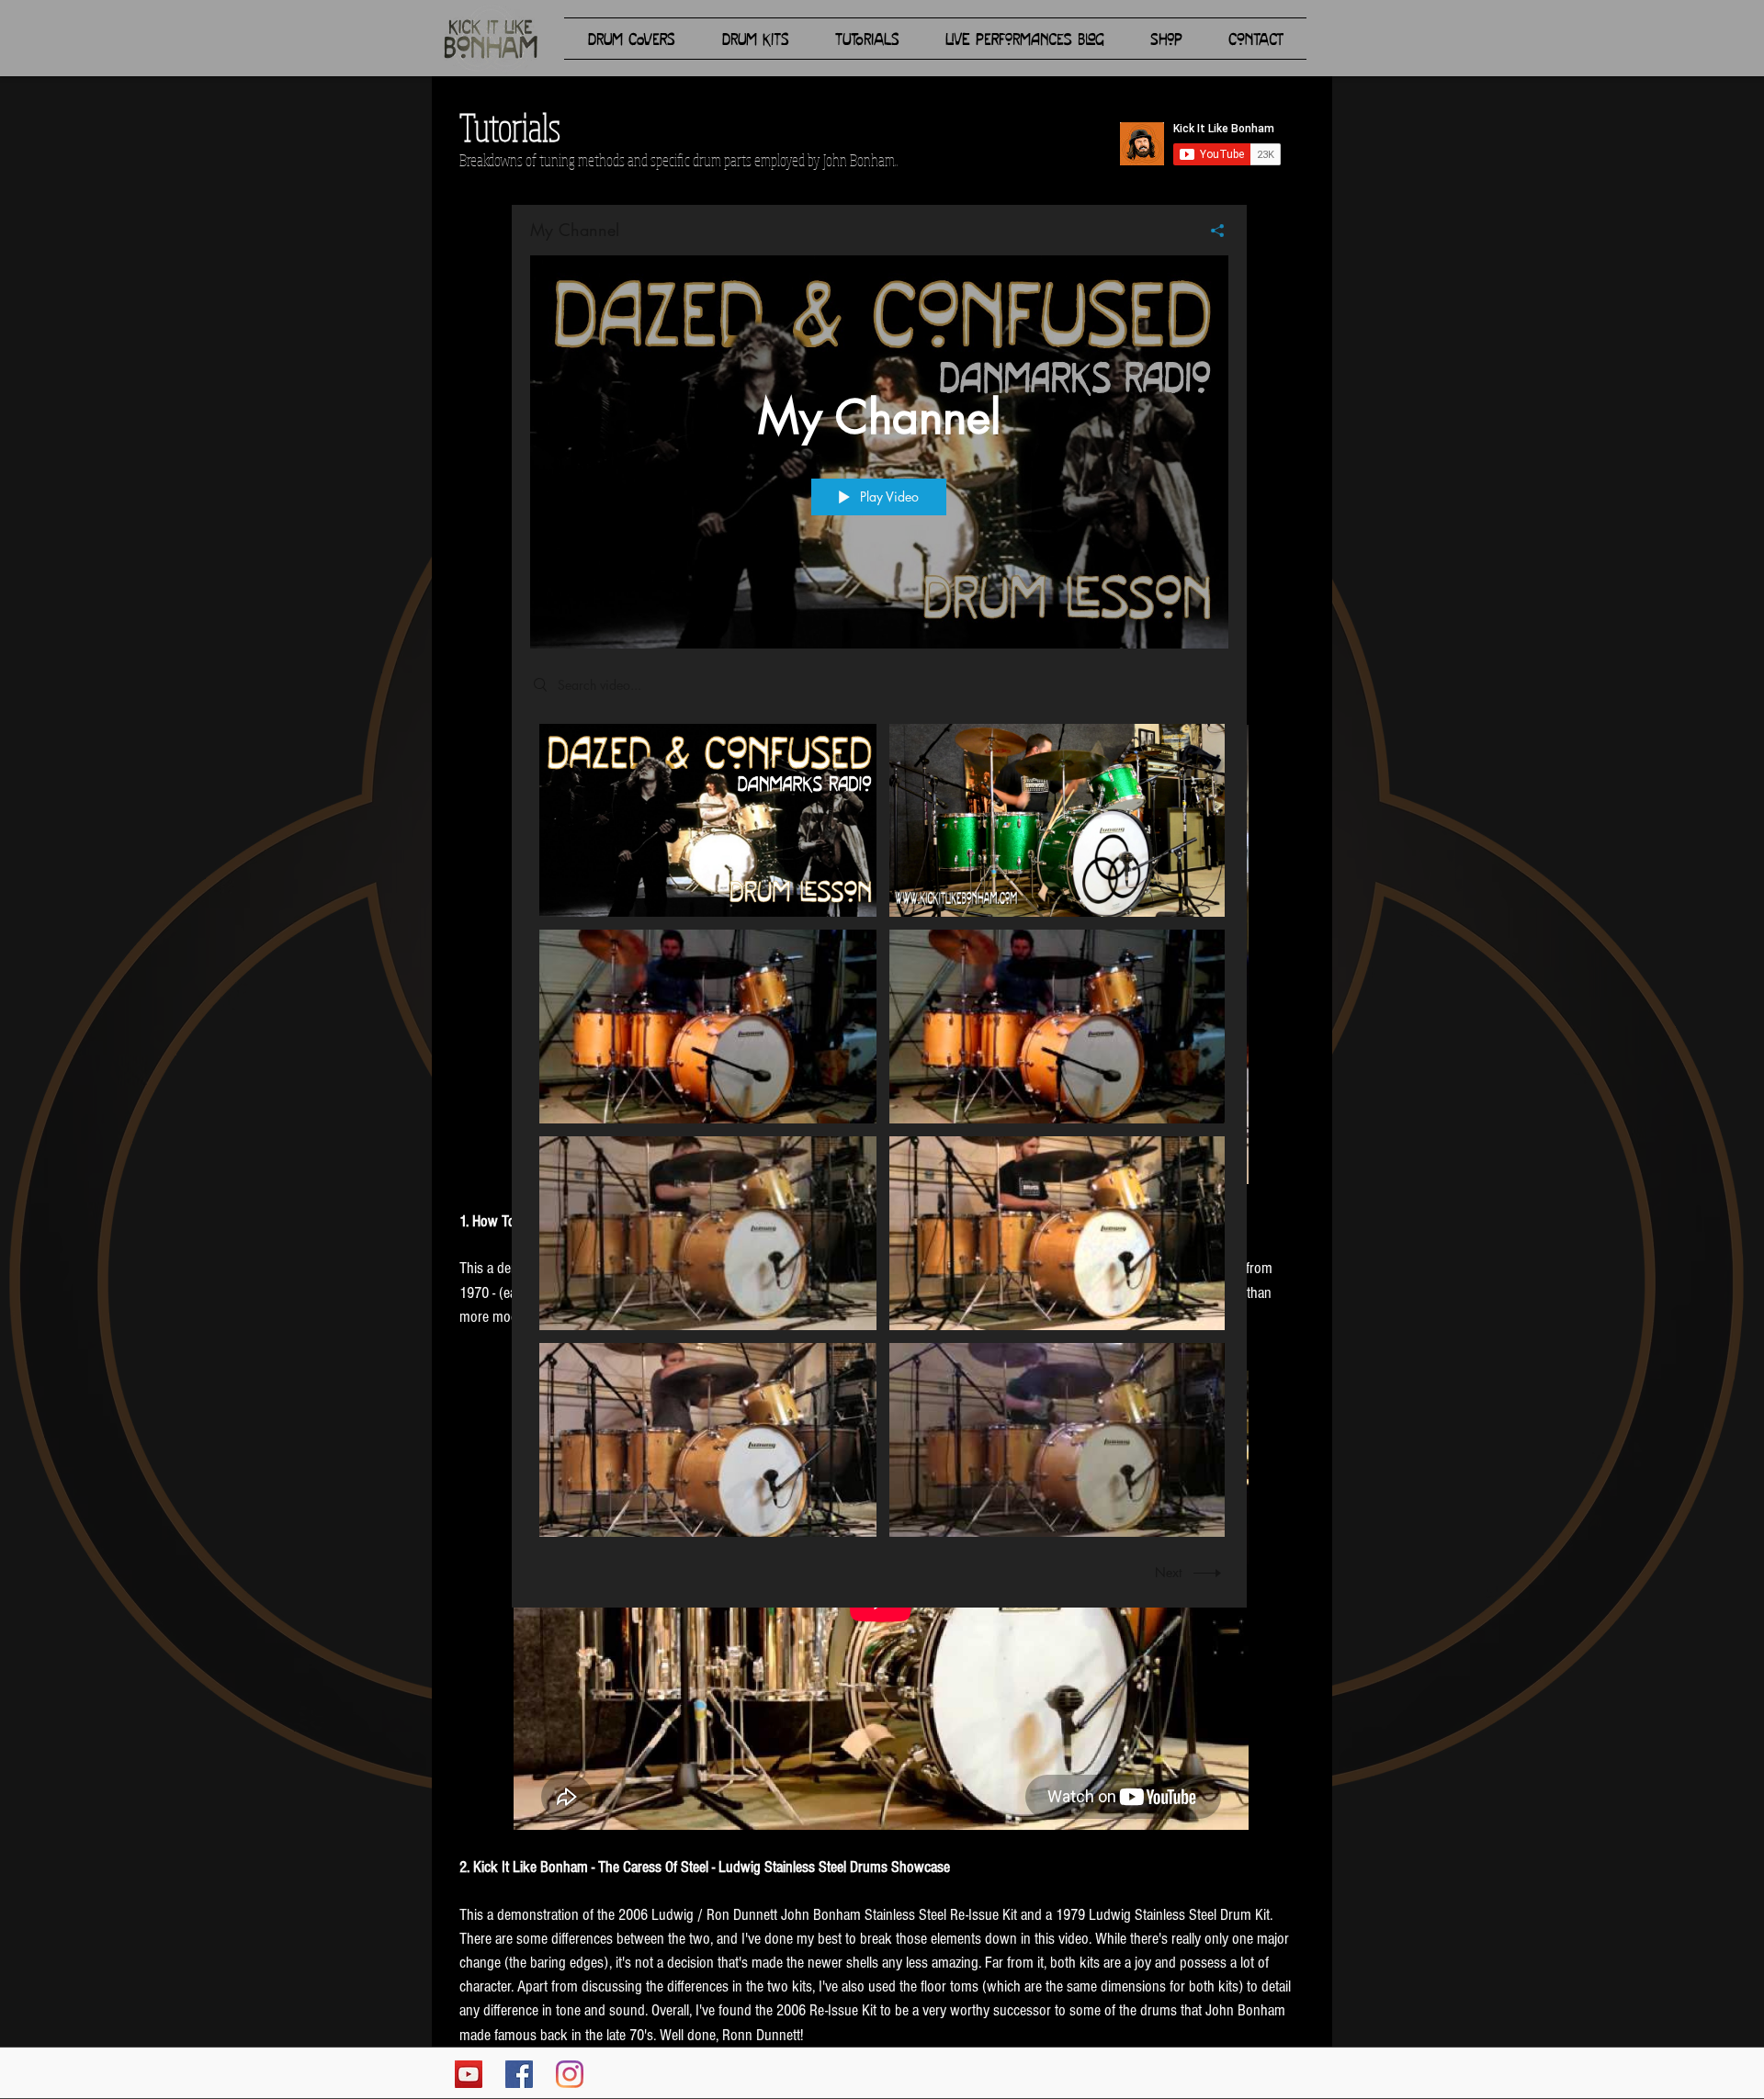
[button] (631, 39)
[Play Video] (708, 820)
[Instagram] (570, 2074)
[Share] (1210, 231)
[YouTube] (469, 2074)
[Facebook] (519, 2074)
